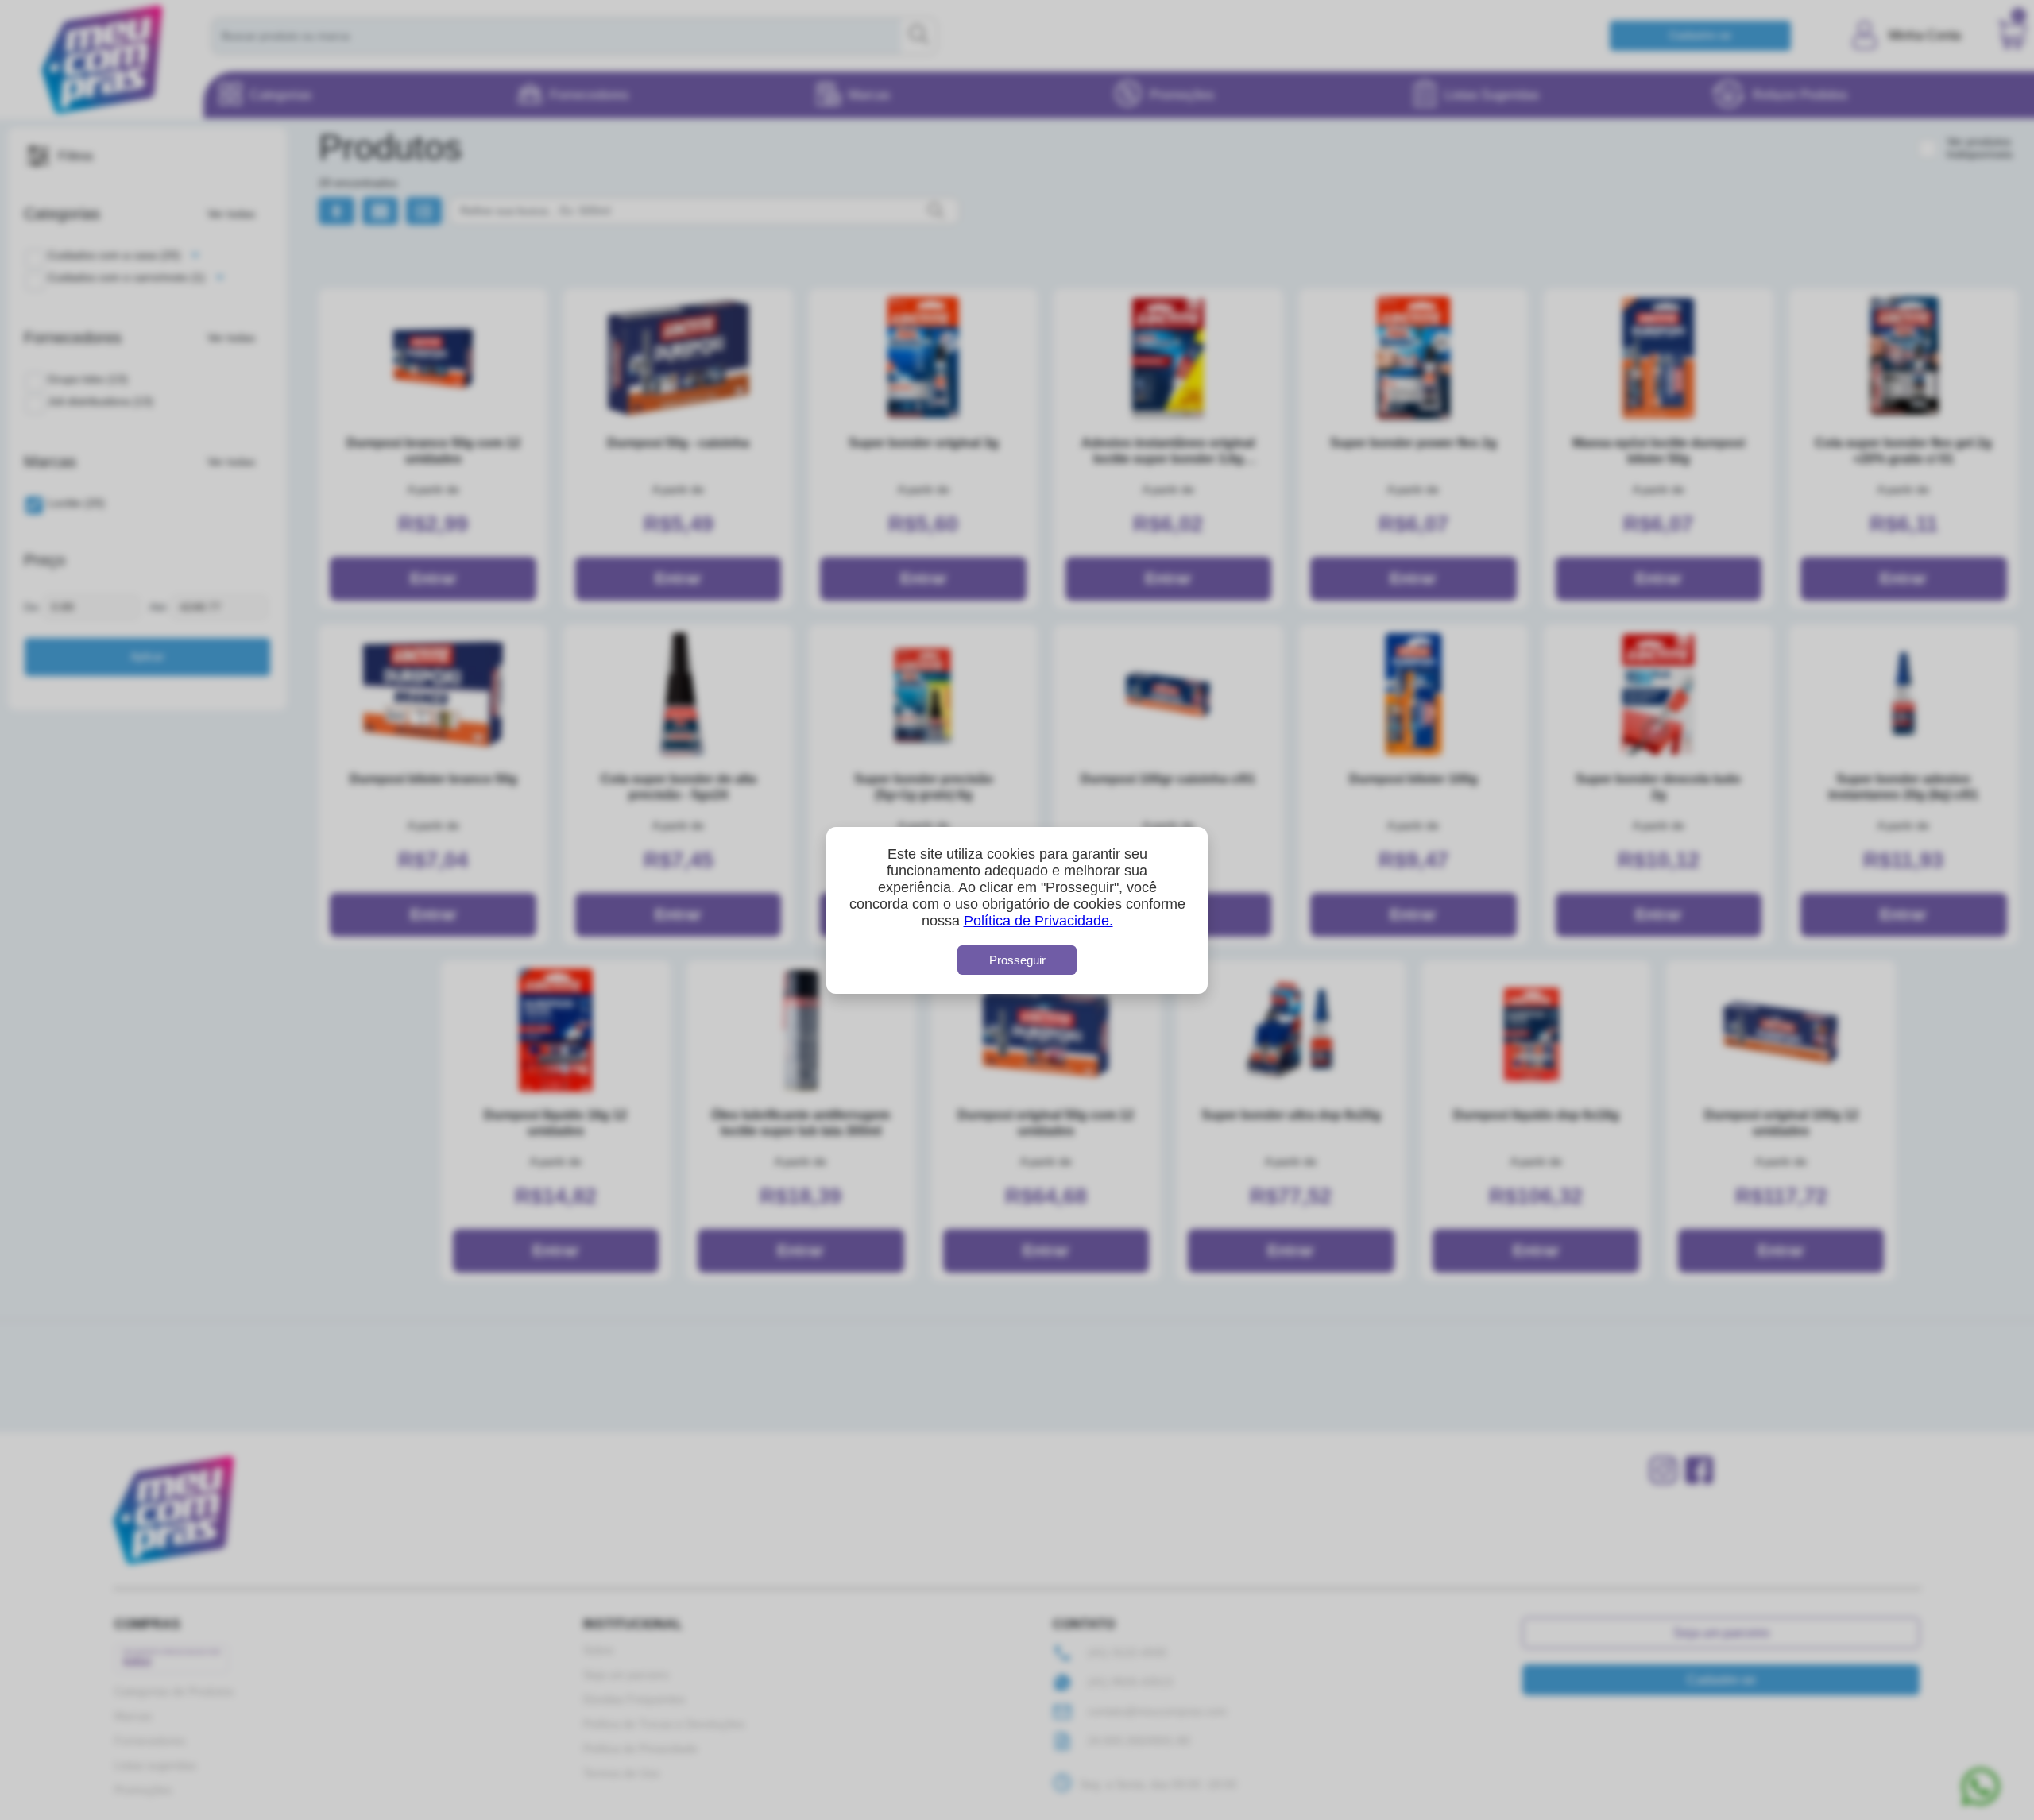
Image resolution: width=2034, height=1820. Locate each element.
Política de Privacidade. (1038, 921)
